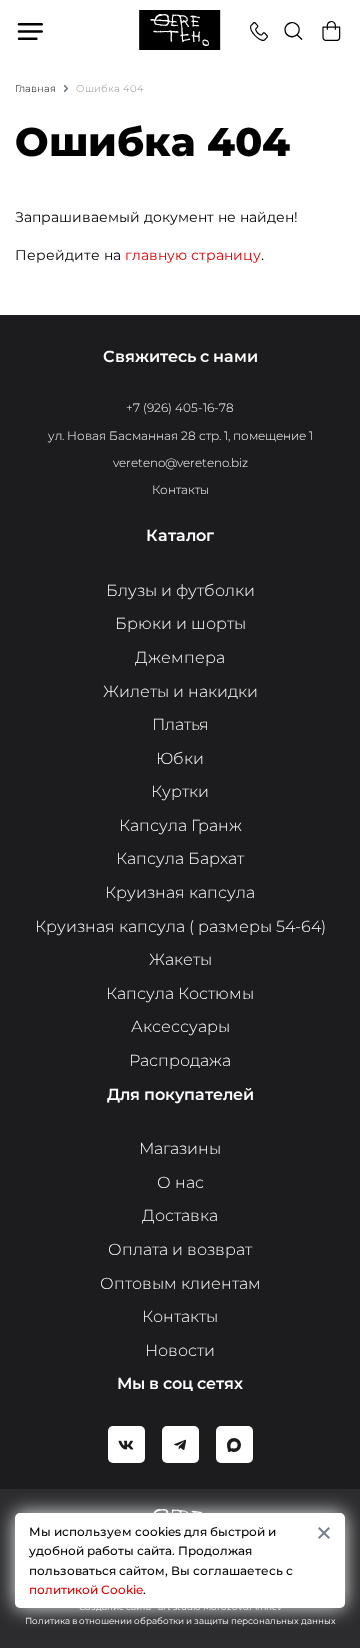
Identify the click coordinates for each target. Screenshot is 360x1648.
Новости (180, 1350)
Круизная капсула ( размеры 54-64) (180, 926)
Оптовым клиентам (180, 1283)
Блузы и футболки (180, 590)
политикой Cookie (86, 1589)
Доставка (180, 1215)
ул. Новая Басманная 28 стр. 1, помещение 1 (180, 435)
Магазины (180, 1148)
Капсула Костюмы (180, 993)
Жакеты (180, 959)
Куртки (180, 791)
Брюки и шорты (180, 623)
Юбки (180, 758)
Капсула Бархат (180, 858)
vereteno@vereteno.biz (180, 462)
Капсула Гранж (180, 825)
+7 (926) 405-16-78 (180, 407)
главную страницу (193, 255)
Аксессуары (180, 1026)
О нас (180, 1182)
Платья (180, 724)
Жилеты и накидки (180, 691)
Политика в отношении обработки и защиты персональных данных (180, 1620)
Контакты (180, 489)
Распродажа (180, 1060)
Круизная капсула (180, 892)
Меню (31, 31)
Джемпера (180, 657)
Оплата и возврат (180, 1249)
